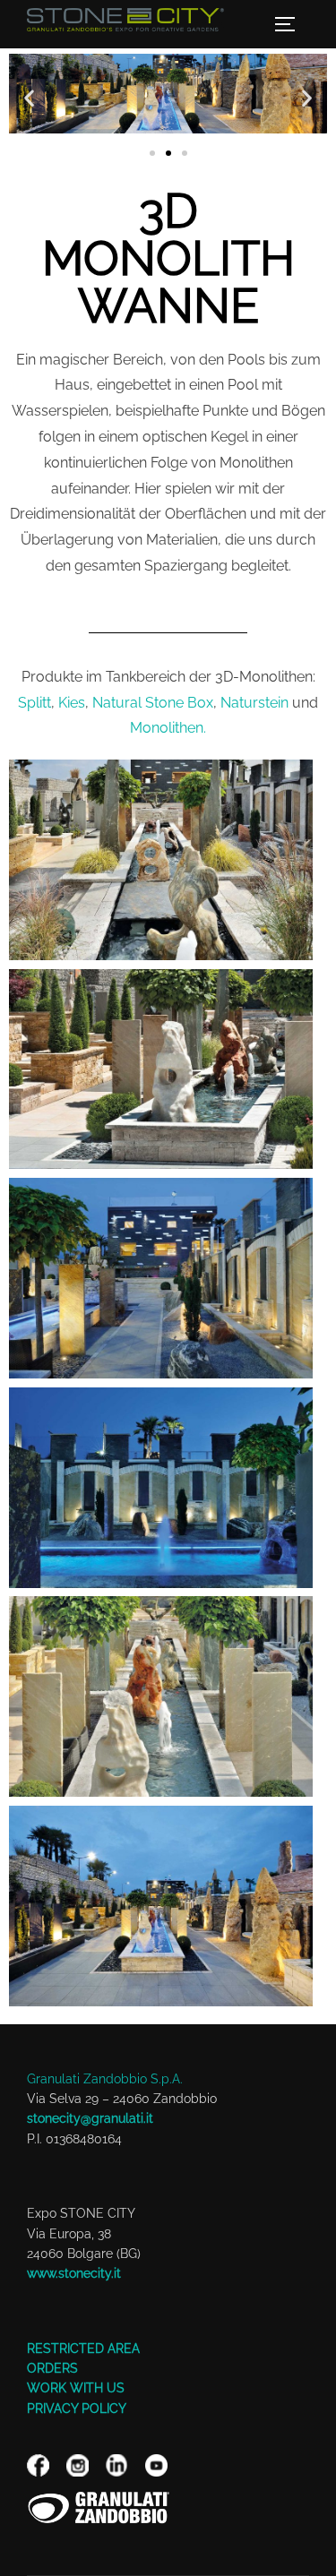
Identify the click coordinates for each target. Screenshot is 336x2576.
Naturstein (254, 703)
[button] (29, 98)
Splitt (34, 703)
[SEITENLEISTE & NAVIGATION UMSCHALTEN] (291, 24)
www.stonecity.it (74, 2273)
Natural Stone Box (153, 703)
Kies (72, 703)
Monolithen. (168, 728)
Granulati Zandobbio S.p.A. (105, 2079)
